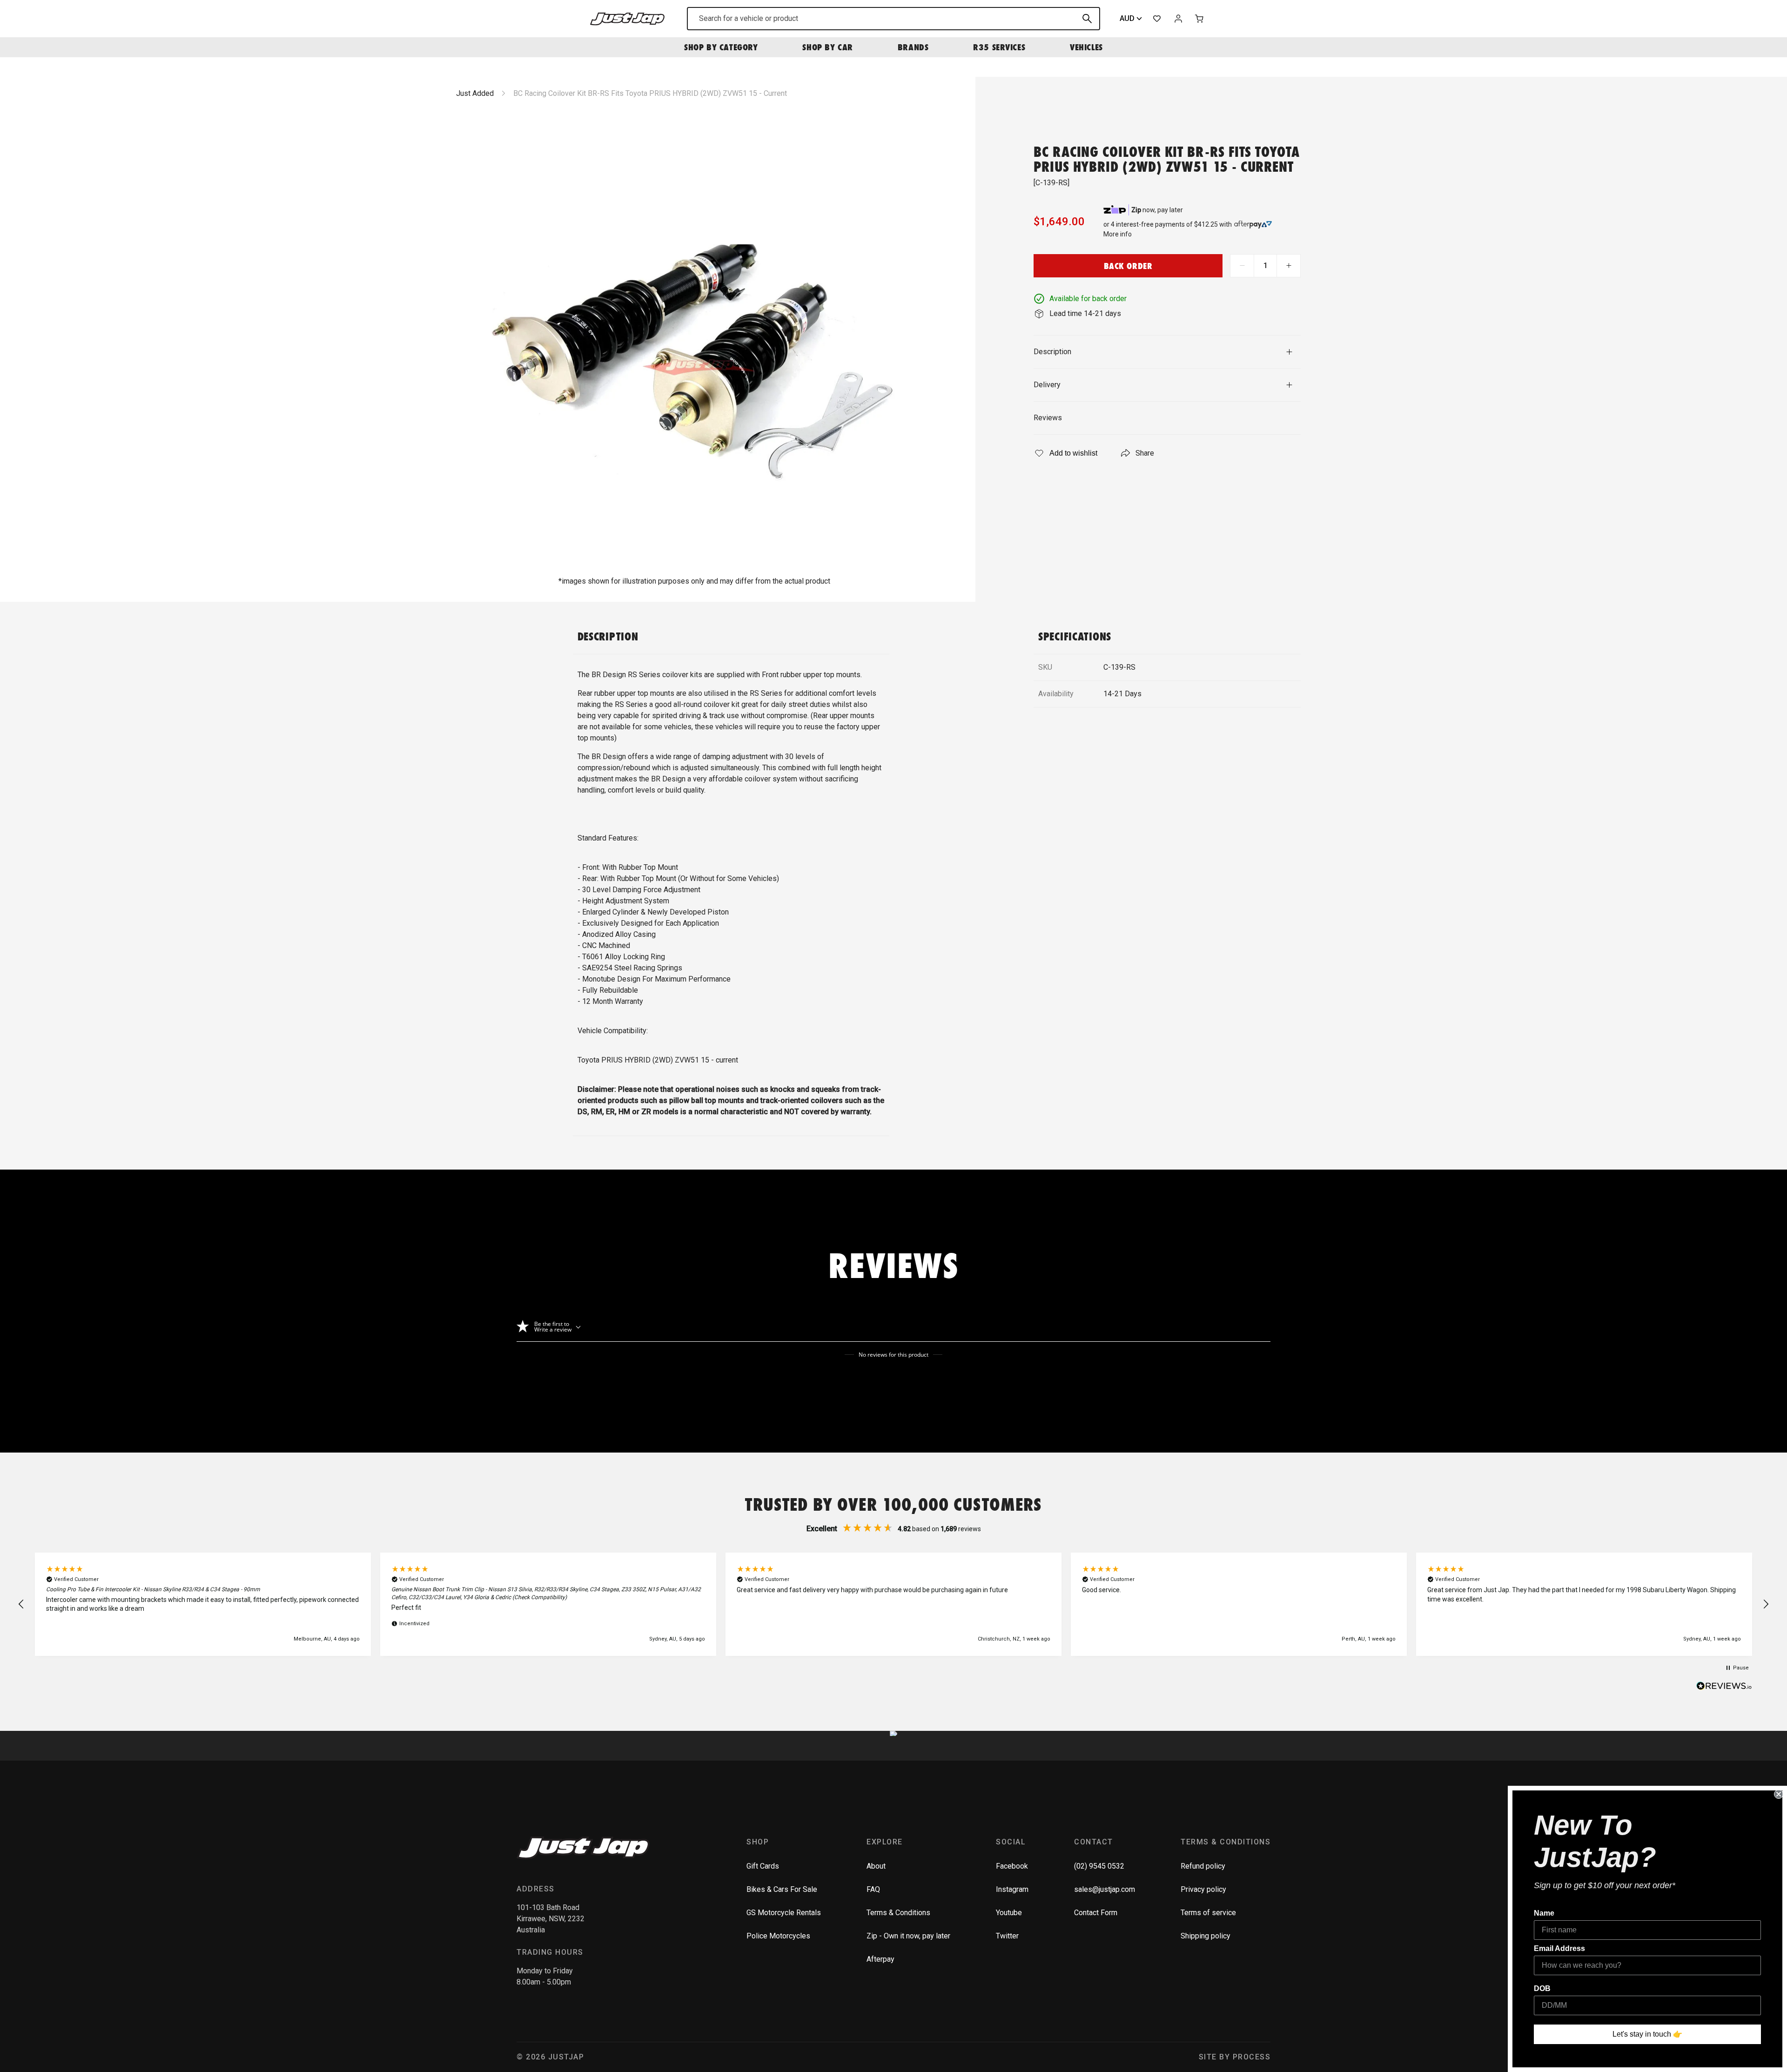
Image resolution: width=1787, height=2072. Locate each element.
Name (1544, 1913)
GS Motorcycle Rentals (784, 1913)
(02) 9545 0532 (1099, 1866)
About (876, 1866)
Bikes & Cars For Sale (782, 1889)
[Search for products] (1087, 19)
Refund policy (1203, 1866)
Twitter (1007, 1936)
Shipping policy (1206, 1936)
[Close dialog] (1779, 1794)
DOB (1542, 1988)
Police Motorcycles (778, 1936)
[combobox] (893, 19)
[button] (21, 1604)
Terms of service (1208, 1913)
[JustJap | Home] (627, 18)
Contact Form (1096, 1913)
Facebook (1012, 1866)
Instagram (1012, 1889)
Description (1052, 352)
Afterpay (880, 1959)
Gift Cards (763, 1866)
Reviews (1048, 418)
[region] (893, 1604)
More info (1118, 234)
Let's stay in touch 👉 (1647, 2034)
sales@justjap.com (1105, 1889)
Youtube (1009, 1913)
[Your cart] (1200, 19)
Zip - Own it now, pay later (908, 1936)
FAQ (873, 1889)
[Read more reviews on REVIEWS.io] (1724, 1687)
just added (475, 93)
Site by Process (1235, 2057)
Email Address (1559, 1948)
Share (1145, 453)
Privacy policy (1203, 1889)
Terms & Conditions (898, 1913)
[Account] (1178, 19)
